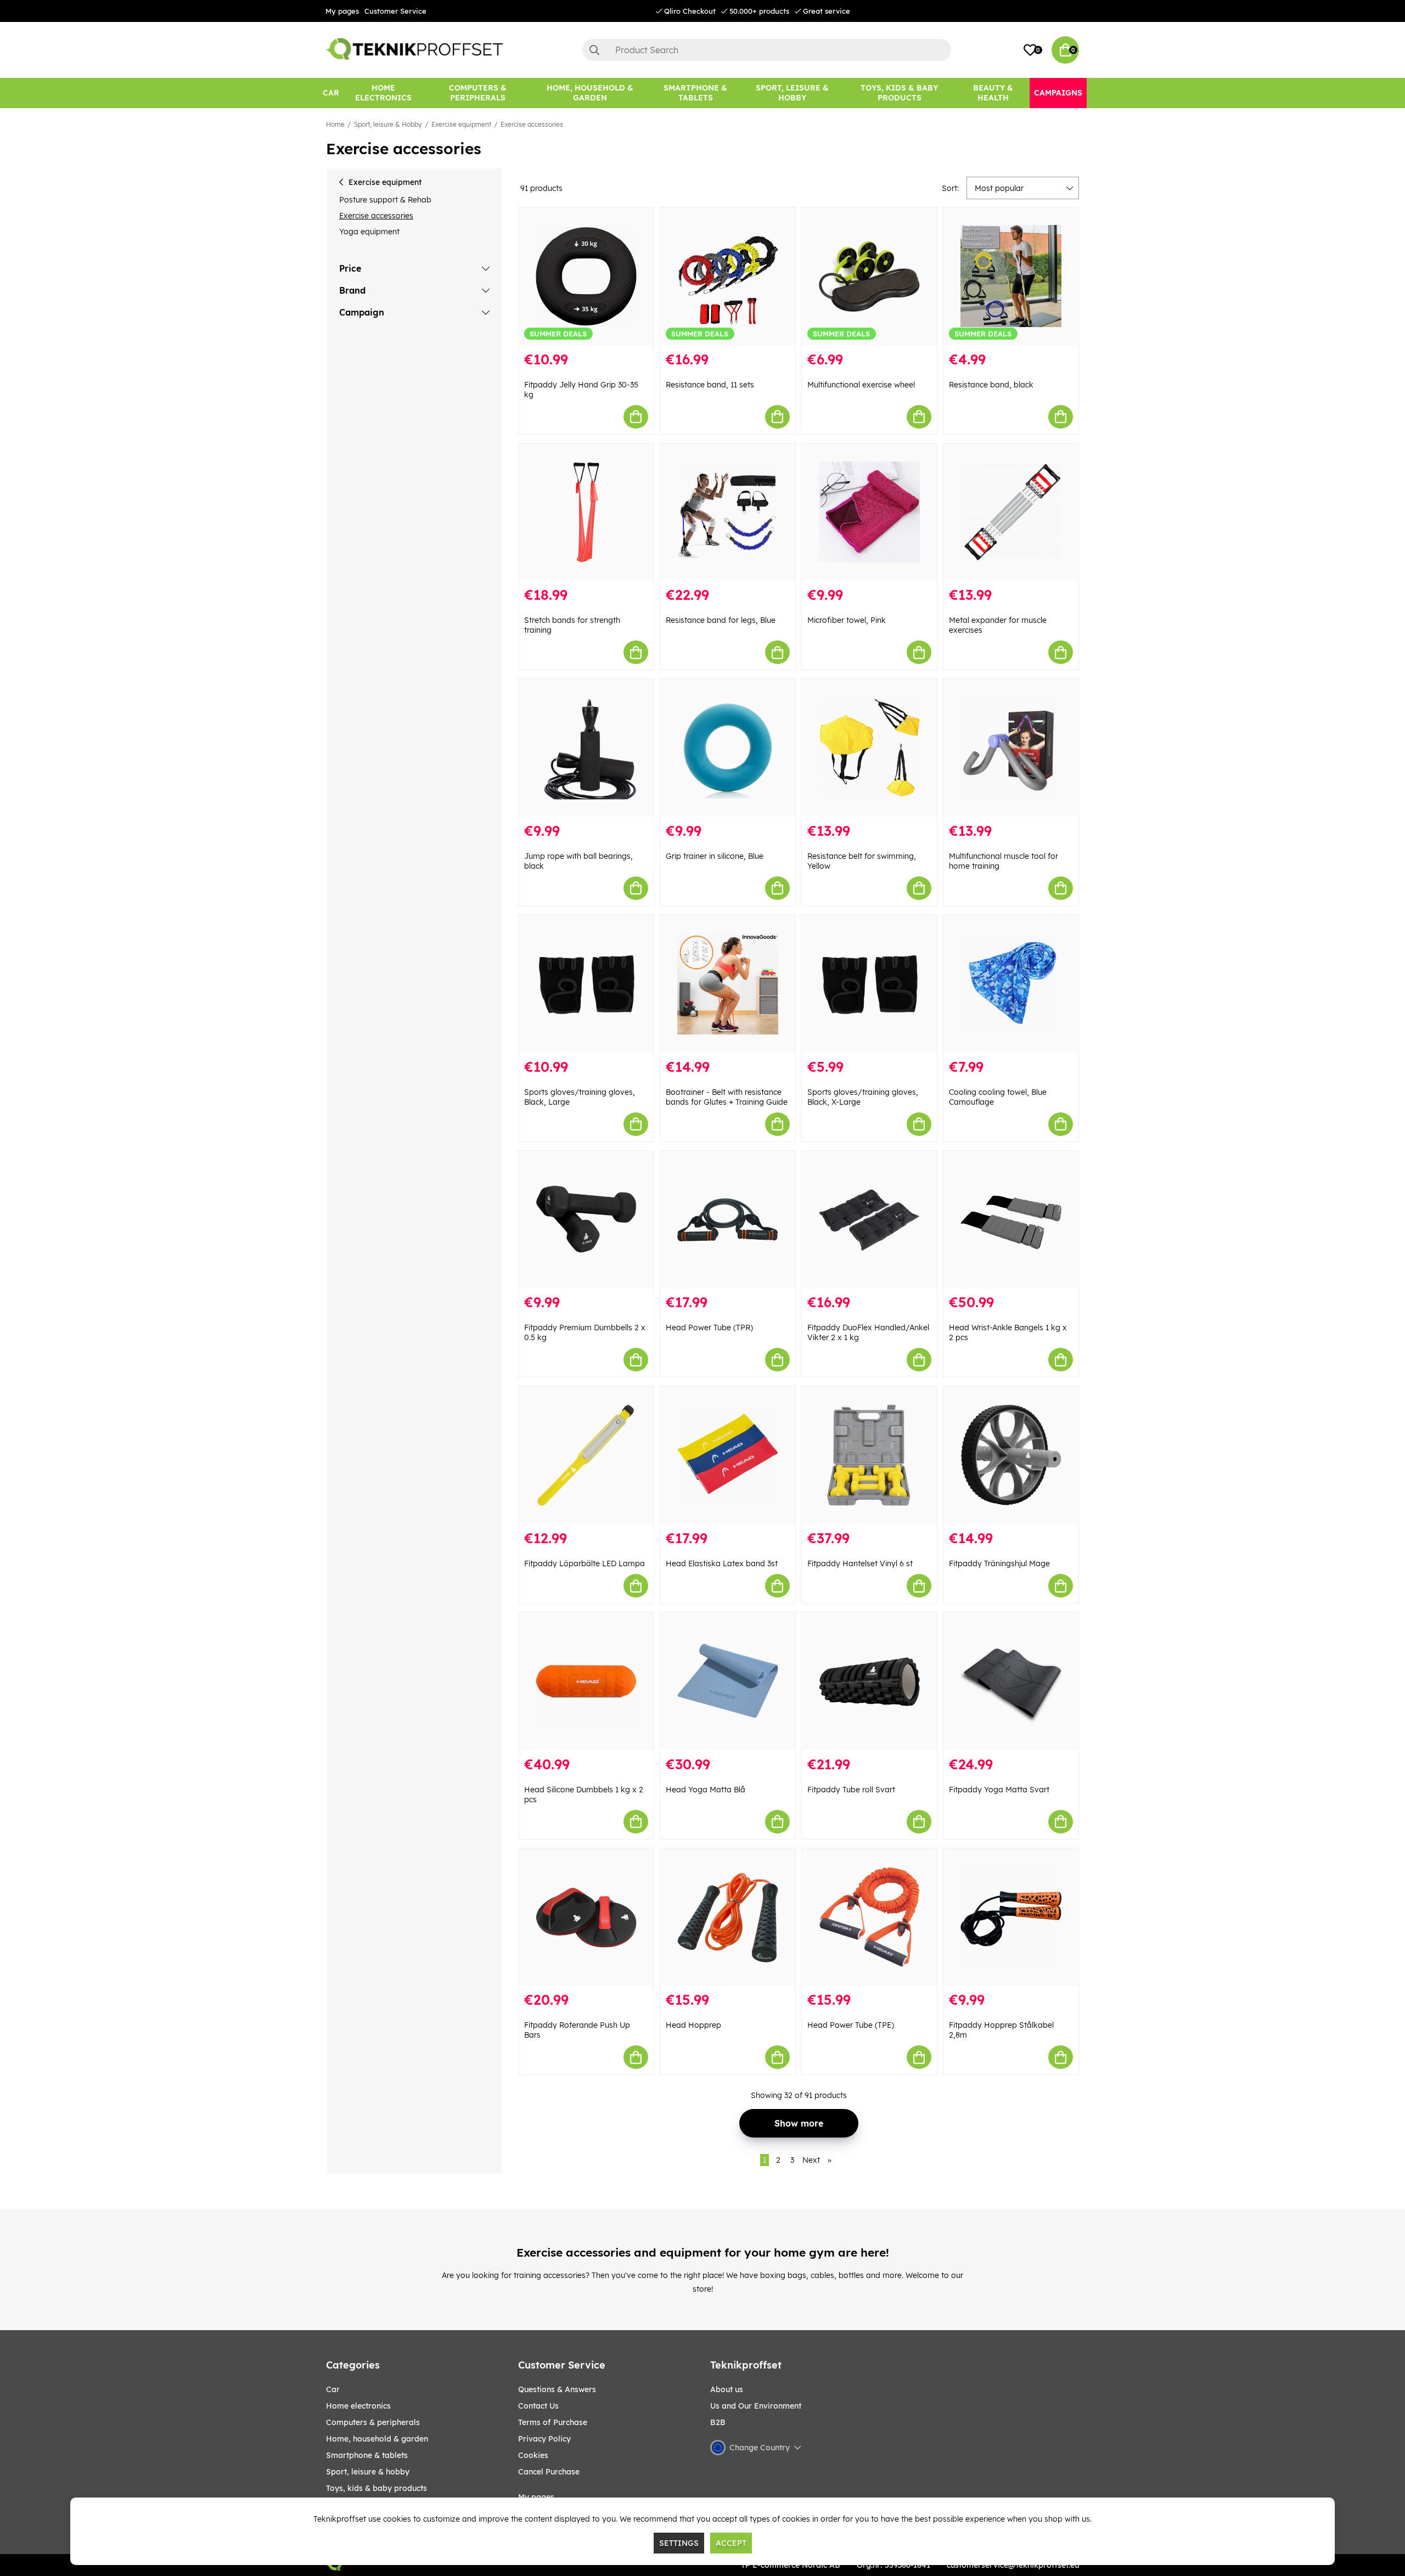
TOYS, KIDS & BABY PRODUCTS (376, 2488)
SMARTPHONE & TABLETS (367, 2455)
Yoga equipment (369, 232)
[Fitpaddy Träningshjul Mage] (1011, 1455)
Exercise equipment (461, 124)
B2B (718, 2422)
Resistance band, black (991, 385)
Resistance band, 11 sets (710, 385)
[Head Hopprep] (728, 1917)
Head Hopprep (693, 2025)
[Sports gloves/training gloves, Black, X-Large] (869, 984)
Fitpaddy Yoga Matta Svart (999, 1790)
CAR (333, 2389)
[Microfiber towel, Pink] (869, 512)
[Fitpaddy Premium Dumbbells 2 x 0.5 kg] (586, 1220)
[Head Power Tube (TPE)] (869, 1917)
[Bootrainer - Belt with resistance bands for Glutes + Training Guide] (728, 984)
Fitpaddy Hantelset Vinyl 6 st (860, 1563)
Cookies (533, 2455)
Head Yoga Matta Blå (706, 1790)
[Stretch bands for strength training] (586, 512)
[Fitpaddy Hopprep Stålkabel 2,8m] (1011, 1917)
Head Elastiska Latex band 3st (722, 1563)
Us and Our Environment (756, 2406)
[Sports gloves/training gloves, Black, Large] (586, 984)
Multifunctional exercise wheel (861, 385)
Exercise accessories (532, 124)
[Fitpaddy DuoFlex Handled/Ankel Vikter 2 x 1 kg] (869, 1220)
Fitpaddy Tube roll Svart (851, 1790)
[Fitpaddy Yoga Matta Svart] (1011, 1681)
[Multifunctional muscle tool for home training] (1011, 748)
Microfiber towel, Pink (847, 620)
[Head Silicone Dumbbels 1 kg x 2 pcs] (586, 1681)
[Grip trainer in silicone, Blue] (728, 748)
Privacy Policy (544, 2439)
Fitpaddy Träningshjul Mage (999, 1563)
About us (727, 2389)
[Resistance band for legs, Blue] (728, 512)
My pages (342, 11)
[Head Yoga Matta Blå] (728, 1681)
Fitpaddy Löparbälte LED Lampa (585, 1563)
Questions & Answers (557, 2389)
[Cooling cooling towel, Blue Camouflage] (1011, 984)
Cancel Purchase (549, 2472)
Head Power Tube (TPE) (851, 2025)
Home (335, 124)
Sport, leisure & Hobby (388, 124)
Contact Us (538, 2406)
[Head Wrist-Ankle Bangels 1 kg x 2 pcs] (1011, 1220)
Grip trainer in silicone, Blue (715, 856)
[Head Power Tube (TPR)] (728, 1220)
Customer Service (395, 11)
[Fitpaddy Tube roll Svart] (869, 1681)
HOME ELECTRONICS (358, 2406)
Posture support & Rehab (385, 200)
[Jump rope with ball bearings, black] (586, 748)
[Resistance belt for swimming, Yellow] (869, 748)
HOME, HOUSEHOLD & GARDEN (377, 2439)
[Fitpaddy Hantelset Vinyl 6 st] (869, 1455)
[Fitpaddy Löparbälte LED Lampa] (586, 1455)
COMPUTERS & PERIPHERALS (373, 2422)
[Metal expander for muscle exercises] (1011, 512)
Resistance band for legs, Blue (721, 620)
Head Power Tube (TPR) (709, 1328)
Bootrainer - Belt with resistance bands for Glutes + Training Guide (727, 1097)
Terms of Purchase (553, 2422)
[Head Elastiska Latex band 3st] (728, 1455)
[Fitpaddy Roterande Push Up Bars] (586, 1917)
